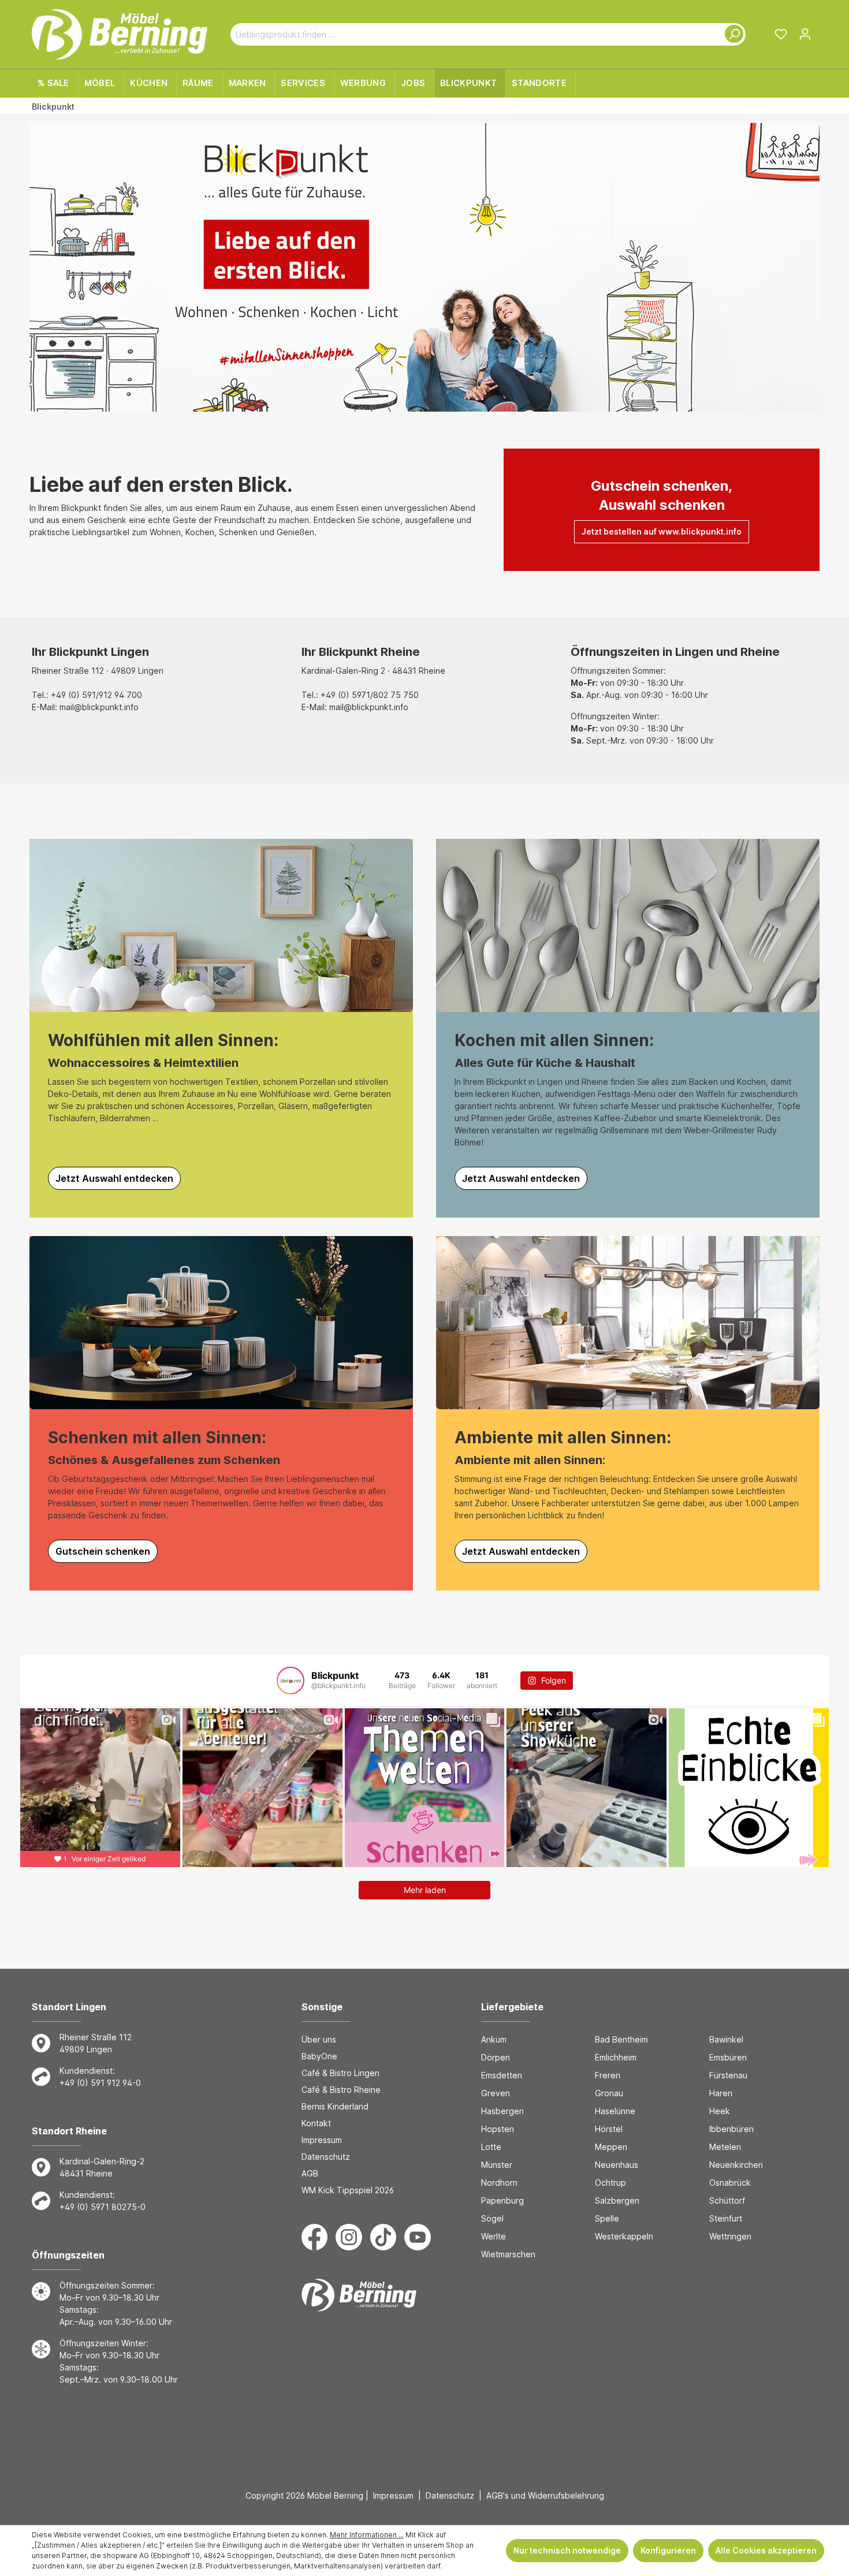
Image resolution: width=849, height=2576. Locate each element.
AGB (310, 2173)
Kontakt (316, 2123)
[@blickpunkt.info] (291, 1681)
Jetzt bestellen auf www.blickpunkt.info (662, 531)
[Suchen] (732, 34)
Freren (608, 2075)
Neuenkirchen (736, 2165)
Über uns (319, 2039)
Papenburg (502, 2200)
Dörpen (496, 2057)
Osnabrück (730, 2183)
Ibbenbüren (731, 2129)
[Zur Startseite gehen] (120, 34)
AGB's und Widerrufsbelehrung (545, 2495)
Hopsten (498, 2129)
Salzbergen (617, 2200)
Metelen (725, 2147)
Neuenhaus (617, 2165)
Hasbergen (502, 2111)
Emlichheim (616, 2057)
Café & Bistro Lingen (340, 2073)
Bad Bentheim (621, 2039)
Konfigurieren (668, 2550)
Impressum (322, 2140)
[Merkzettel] (781, 34)
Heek (720, 2111)
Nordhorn (499, 2183)
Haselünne (615, 2111)
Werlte (494, 2236)
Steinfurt (726, 2218)
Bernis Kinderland (335, 2106)
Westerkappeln (624, 2236)
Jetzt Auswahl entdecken (114, 1178)
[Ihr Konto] (805, 34)
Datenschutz (326, 2157)
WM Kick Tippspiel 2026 (348, 2190)
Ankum (494, 2039)
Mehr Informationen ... (367, 2535)
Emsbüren (728, 2057)
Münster (497, 2165)
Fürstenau (728, 2075)
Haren (721, 2093)
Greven (496, 2093)
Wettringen (730, 2236)
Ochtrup (610, 2183)
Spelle (607, 2218)
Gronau (609, 2093)
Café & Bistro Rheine (341, 2090)
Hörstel (609, 2129)
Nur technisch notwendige (567, 2550)
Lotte (491, 2147)
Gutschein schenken (103, 1551)
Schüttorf (727, 2200)
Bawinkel (726, 2039)
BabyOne (319, 2056)
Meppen (611, 2147)
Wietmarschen (508, 2254)
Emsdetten (502, 2075)
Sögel (492, 2218)
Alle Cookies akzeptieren (766, 2550)
